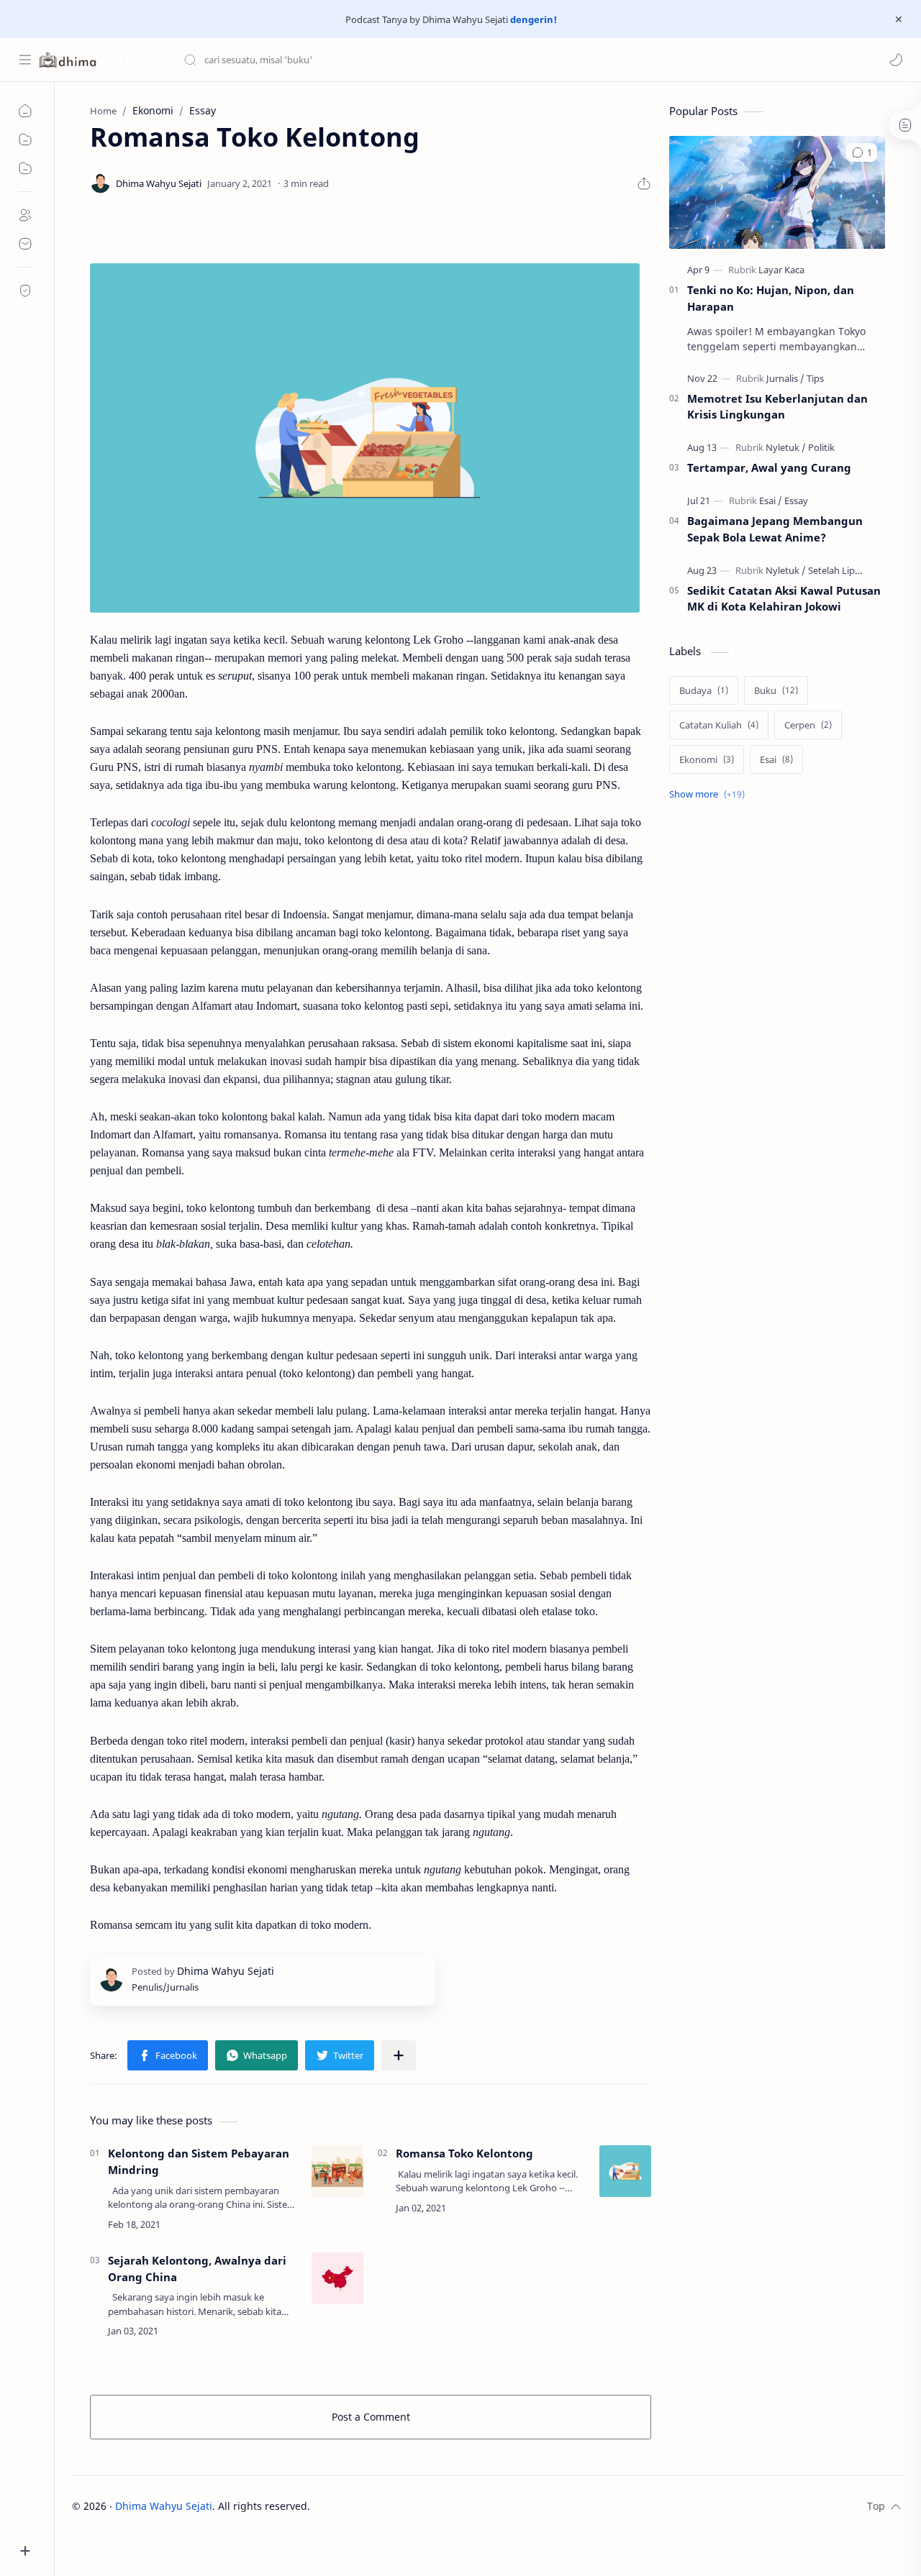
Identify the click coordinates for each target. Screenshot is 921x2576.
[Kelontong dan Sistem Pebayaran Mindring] (337, 2171)
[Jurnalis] (785, 378)
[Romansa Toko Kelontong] (625, 2171)
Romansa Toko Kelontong (464, 2153)
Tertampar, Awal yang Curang (769, 467)
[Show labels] (710, 794)
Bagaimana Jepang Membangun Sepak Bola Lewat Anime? (775, 529)
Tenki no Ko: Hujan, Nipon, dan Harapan (771, 298)
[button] (896, 60)
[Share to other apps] (399, 2055)
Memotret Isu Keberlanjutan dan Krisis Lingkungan (777, 407)
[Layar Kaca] (781, 270)
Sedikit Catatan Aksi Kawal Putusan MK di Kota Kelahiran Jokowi (784, 599)
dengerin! (532, 19)
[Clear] (410, 60)
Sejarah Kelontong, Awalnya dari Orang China (197, 2269)
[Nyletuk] (786, 447)
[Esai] (771, 501)
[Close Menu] (899, 19)
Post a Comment (371, 2417)
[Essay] (796, 501)
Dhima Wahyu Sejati (164, 2506)
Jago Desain (407, 2506)
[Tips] (815, 378)
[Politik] (821, 447)
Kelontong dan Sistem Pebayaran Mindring (199, 2161)
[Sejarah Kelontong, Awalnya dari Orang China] (337, 2278)
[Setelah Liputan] (841, 570)
